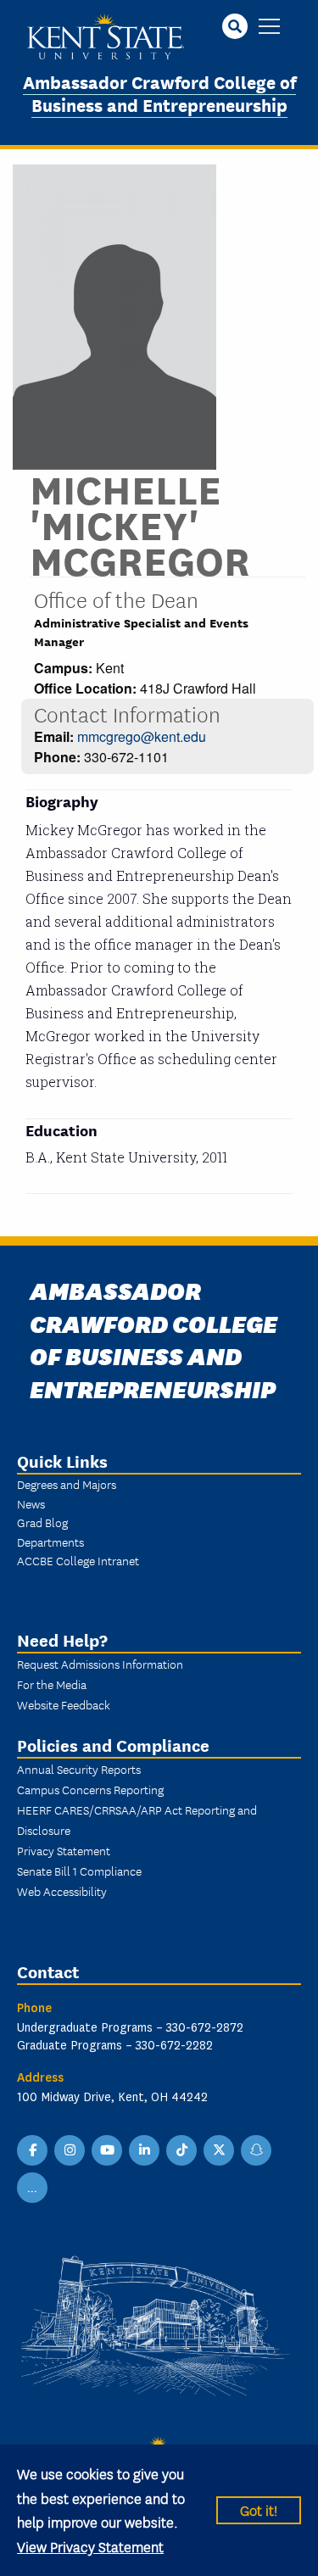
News (31, 1503)
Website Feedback (64, 1704)
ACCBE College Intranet (78, 1560)
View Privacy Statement (90, 2546)
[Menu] (269, 28)
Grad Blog (42, 1522)
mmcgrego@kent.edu (142, 736)
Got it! (259, 2509)
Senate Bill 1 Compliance (79, 1871)
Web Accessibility (62, 1891)
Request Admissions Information (100, 1664)
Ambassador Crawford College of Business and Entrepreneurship (159, 92)
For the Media (52, 1684)
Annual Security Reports (79, 1769)
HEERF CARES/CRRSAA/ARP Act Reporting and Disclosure (137, 1820)
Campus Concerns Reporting (90, 1789)
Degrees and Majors (67, 1484)
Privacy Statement (64, 1850)
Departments (50, 1542)
